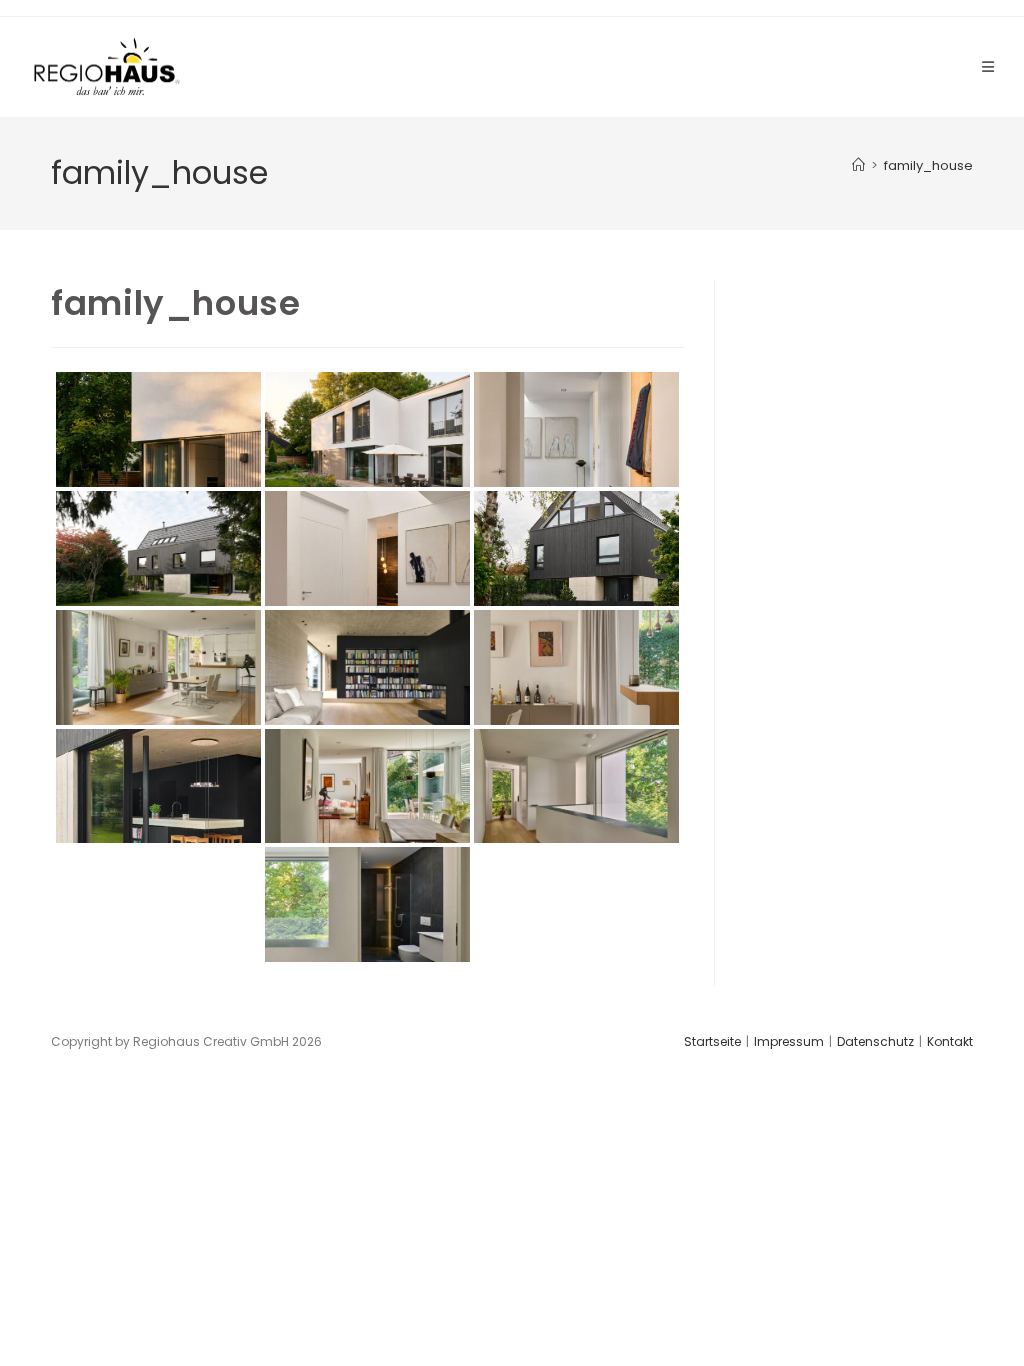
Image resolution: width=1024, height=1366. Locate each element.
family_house (928, 165)
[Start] (858, 165)
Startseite (712, 1041)
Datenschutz (875, 1041)
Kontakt (950, 1041)
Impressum (789, 1041)
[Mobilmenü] (988, 67)
